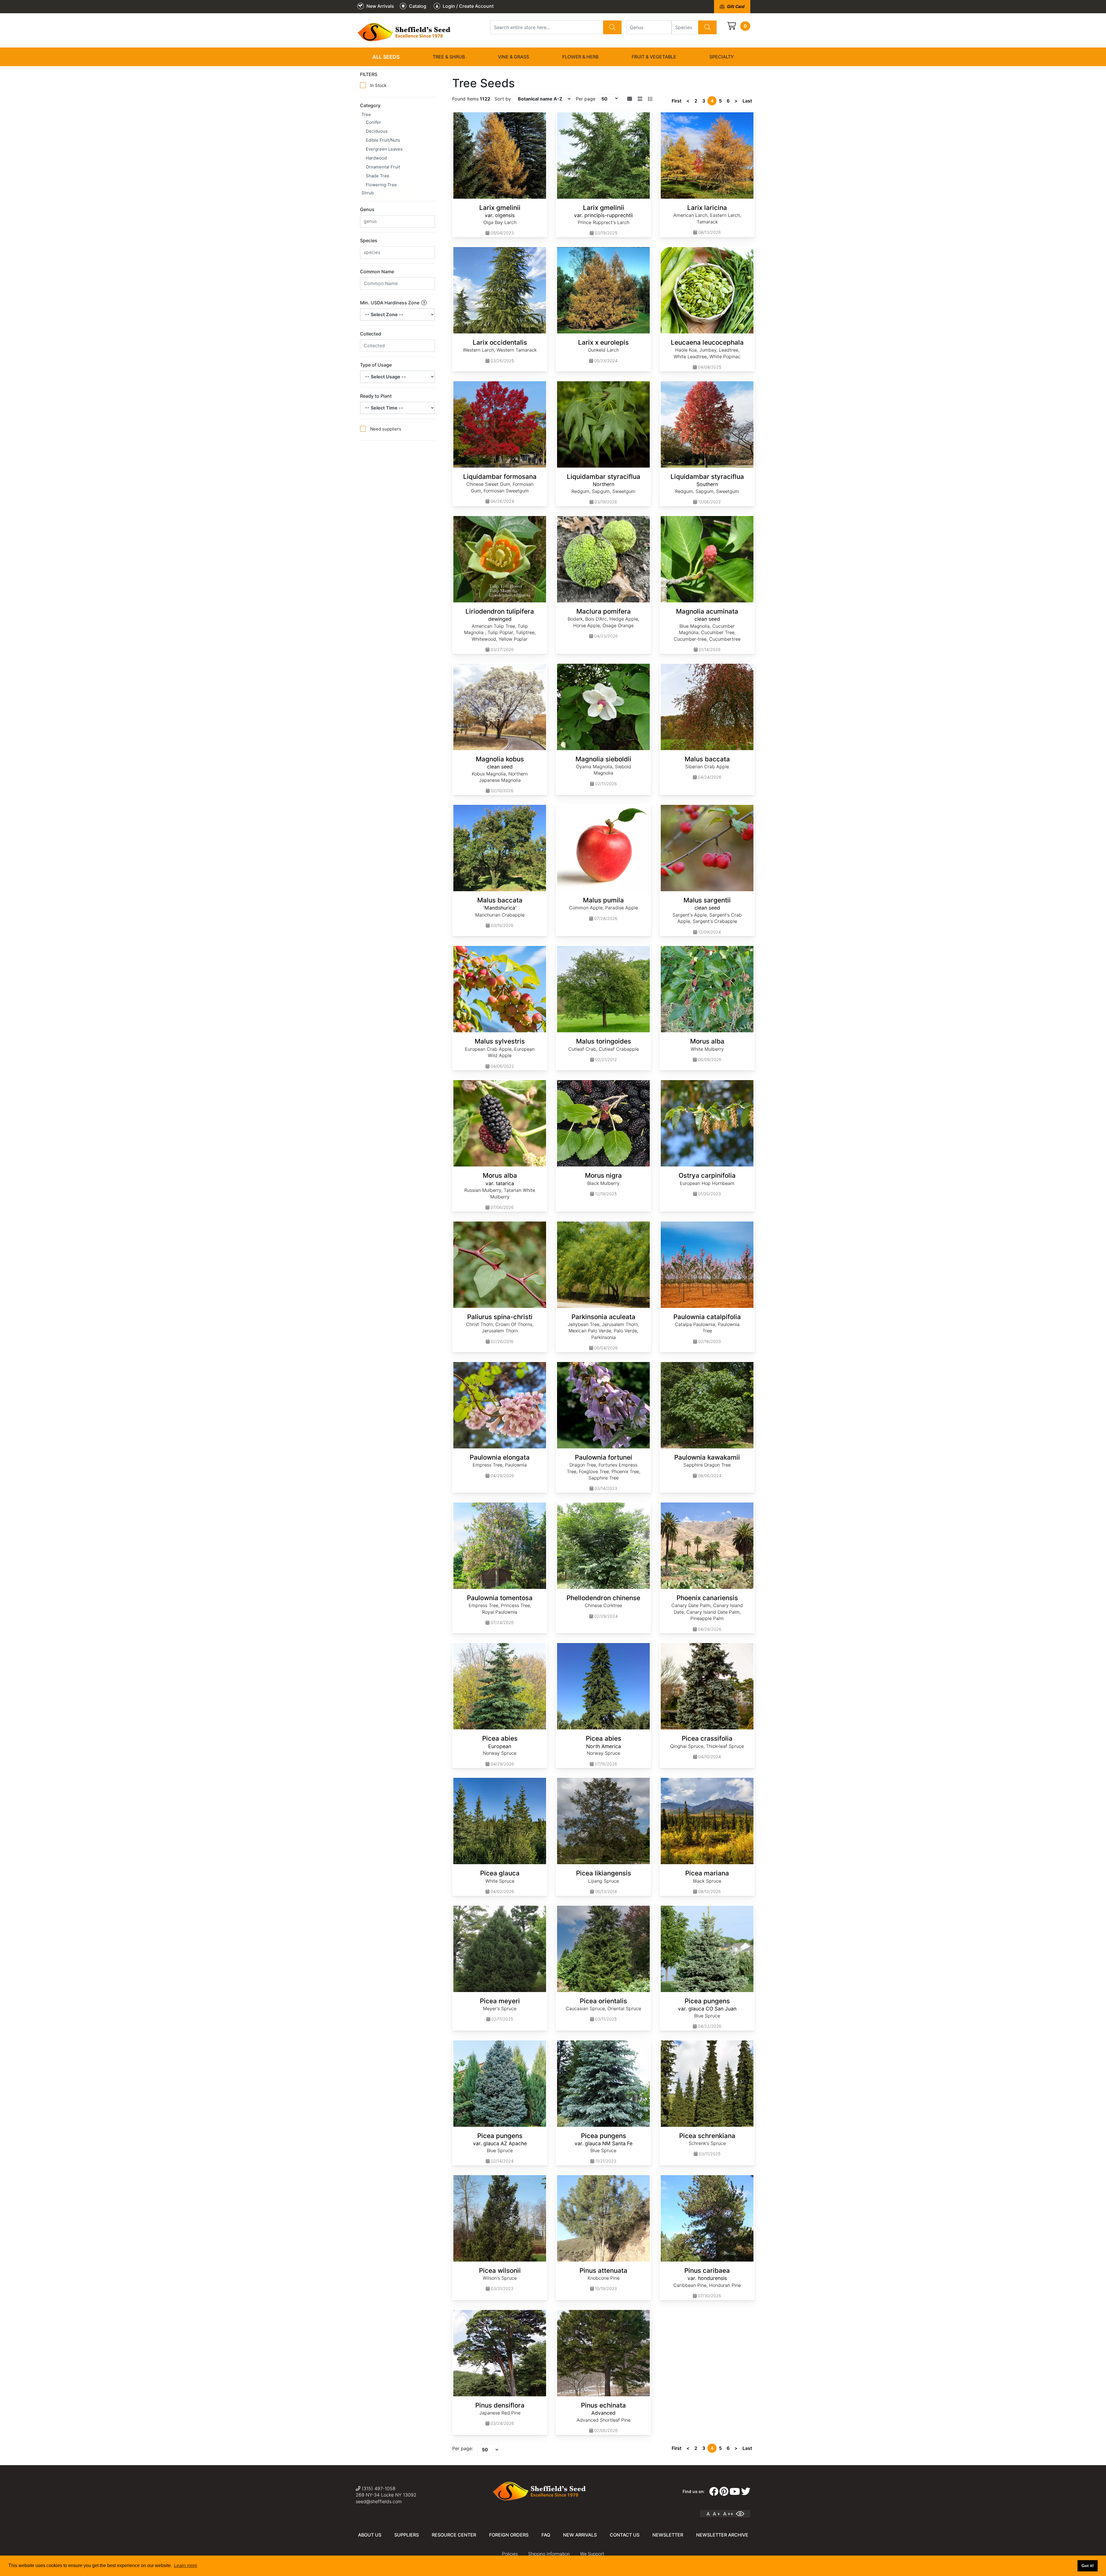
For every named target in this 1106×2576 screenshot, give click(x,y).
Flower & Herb (580, 57)
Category (370, 105)
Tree (366, 114)
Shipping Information (549, 2554)
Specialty (722, 57)
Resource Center (454, 2535)
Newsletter (668, 2535)
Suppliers (407, 2535)
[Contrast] (742, 2514)
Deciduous (377, 131)
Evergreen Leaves (384, 149)
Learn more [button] (186, 2565)
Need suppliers (386, 429)
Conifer (373, 122)
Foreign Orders (509, 2535)
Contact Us (625, 2535)
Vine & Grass (514, 57)
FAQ (546, 2535)
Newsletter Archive (722, 2535)
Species (369, 240)
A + (716, 2514)
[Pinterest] (724, 2492)
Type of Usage (376, 365)
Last (747, 101)
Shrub (368, 193)
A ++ (728, 2514)
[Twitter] (746, 2492)
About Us (370, 2535)
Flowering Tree (381, 185)
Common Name (377, 272)
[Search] (612, 27)
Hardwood (376, 158)
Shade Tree (378, 176)
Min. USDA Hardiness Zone (390, 303)
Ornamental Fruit (383, 167)
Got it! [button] (1088, 2566)
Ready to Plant (376, 396)
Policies (510, 2554)
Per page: (463, 2448)
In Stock (378, 85)
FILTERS (369, 74)
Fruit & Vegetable (654, 57)
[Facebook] (714, 2492)
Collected (371, 334)
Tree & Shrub (449, 57)
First (677, 101)
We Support (592, 2554)
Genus (367, 209)
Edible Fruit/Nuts (383, 140)
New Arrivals (580, 2535)
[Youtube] (735, 2492)
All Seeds (386, 57)
